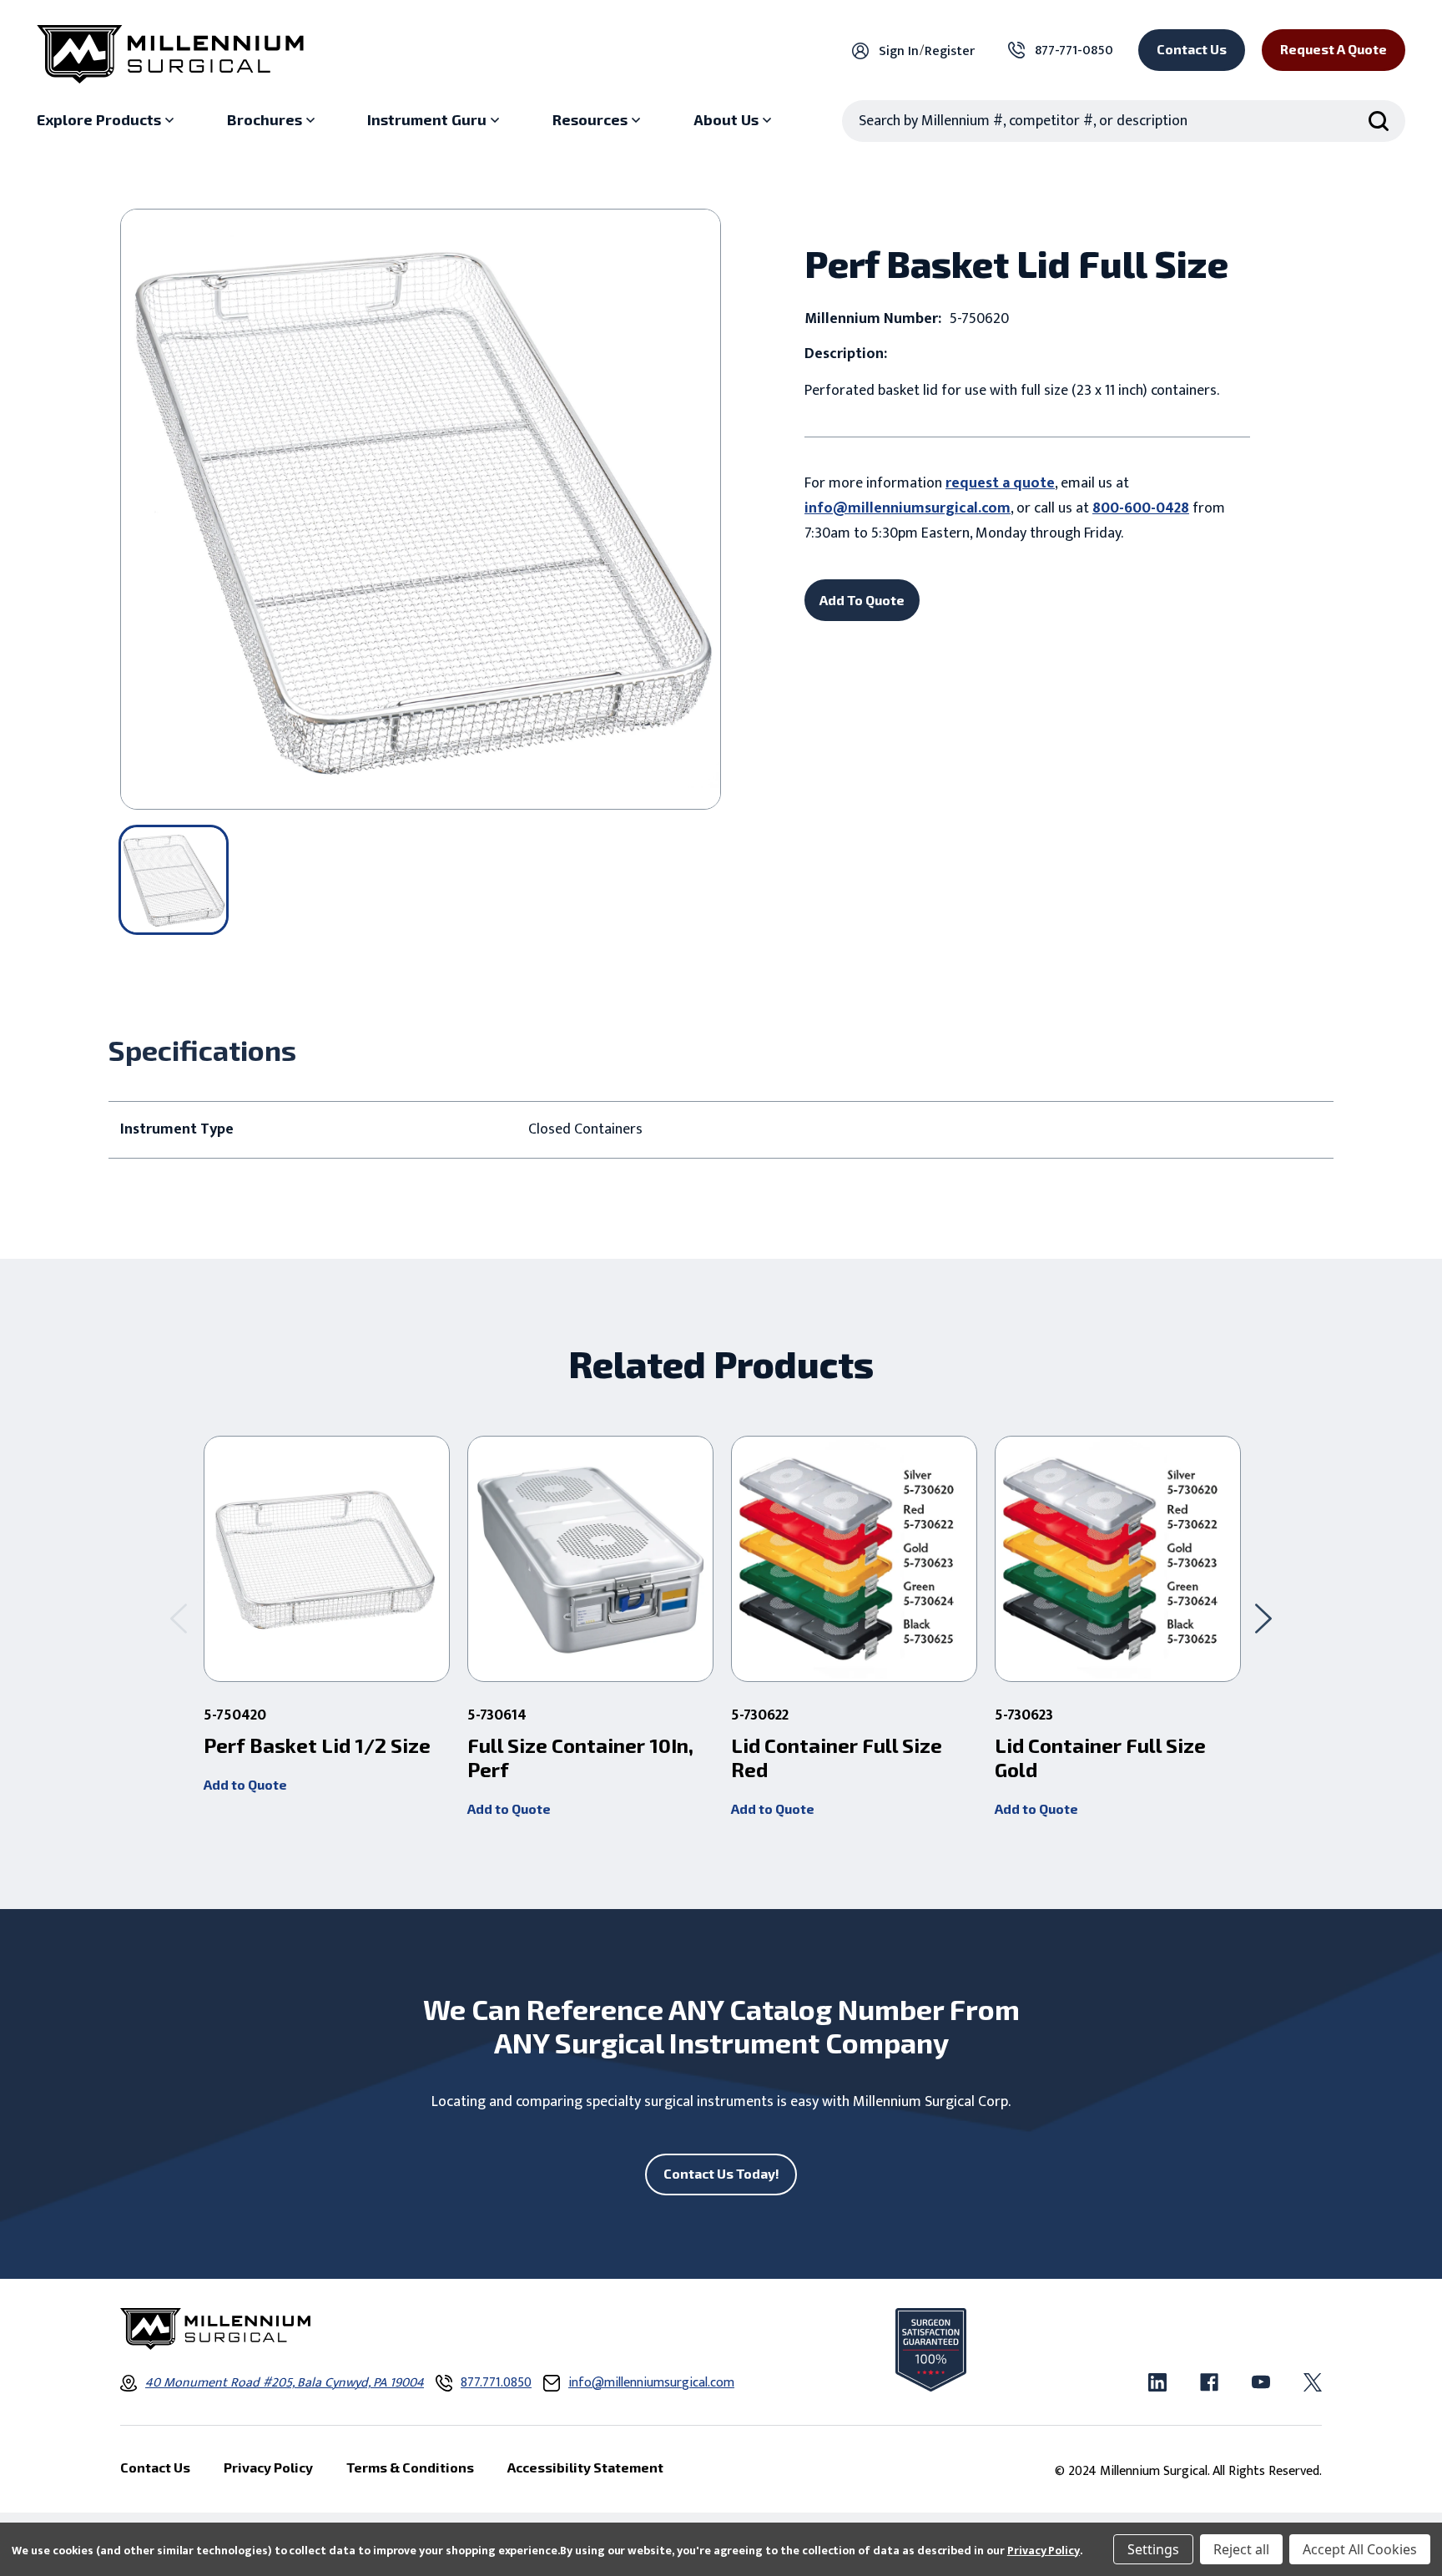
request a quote (1000, 483)
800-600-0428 (1141, 508)
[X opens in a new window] (1313, 2382)
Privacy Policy (1044, 2551)
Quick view (327, 1559)
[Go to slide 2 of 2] (179, 1618)
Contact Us (1192, 49)
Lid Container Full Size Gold (1100, 1758)
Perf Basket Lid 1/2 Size (317, 1745)
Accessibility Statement (585, 2467)
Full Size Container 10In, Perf (580, 1758)
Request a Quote (1334, 49)
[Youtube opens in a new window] (1261, 2382)
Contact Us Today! (721, 2173)
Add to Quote (245, 1784)
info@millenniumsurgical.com (908, 508)
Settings (1153, 2549)
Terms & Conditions (410, 2467)
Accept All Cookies (1360, 2549)
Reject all (1241, 2549)
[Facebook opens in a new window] (1209, 2382)
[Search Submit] (1379, 121)
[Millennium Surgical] (170, 54)
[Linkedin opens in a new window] (1157, 2382)
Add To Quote (862, 600)
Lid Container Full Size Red (837, 1758)
